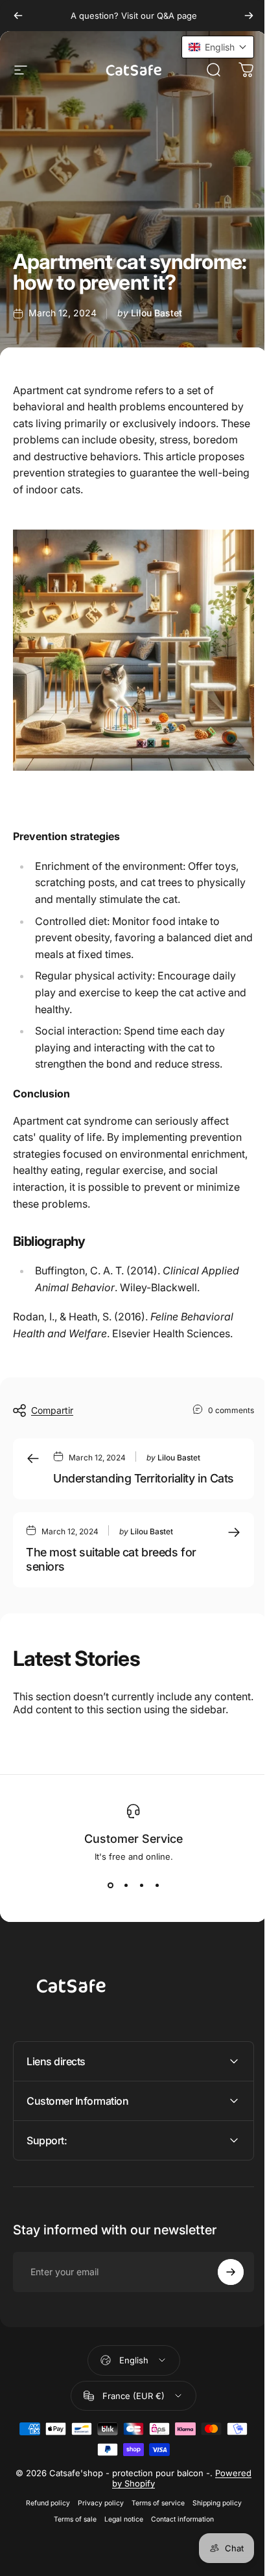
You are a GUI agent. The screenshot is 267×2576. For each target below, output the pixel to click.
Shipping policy (212, 2521)
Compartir (52, 1410)
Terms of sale (70, 2537)
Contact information (177, 2537)
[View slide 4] (157, 1885)
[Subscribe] (221, 2290)
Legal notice (119, 2537)
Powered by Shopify (133, 2501)
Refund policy (43, 2521)
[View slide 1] (110, 1885)
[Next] (249, 16)
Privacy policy (96, 2521)
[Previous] (18, 16)
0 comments (231, 1410)
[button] (208, 47)
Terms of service (153, 2521)
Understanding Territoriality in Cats (144, 1478)
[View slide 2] (126, 1885)
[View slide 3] (141, 1885)
